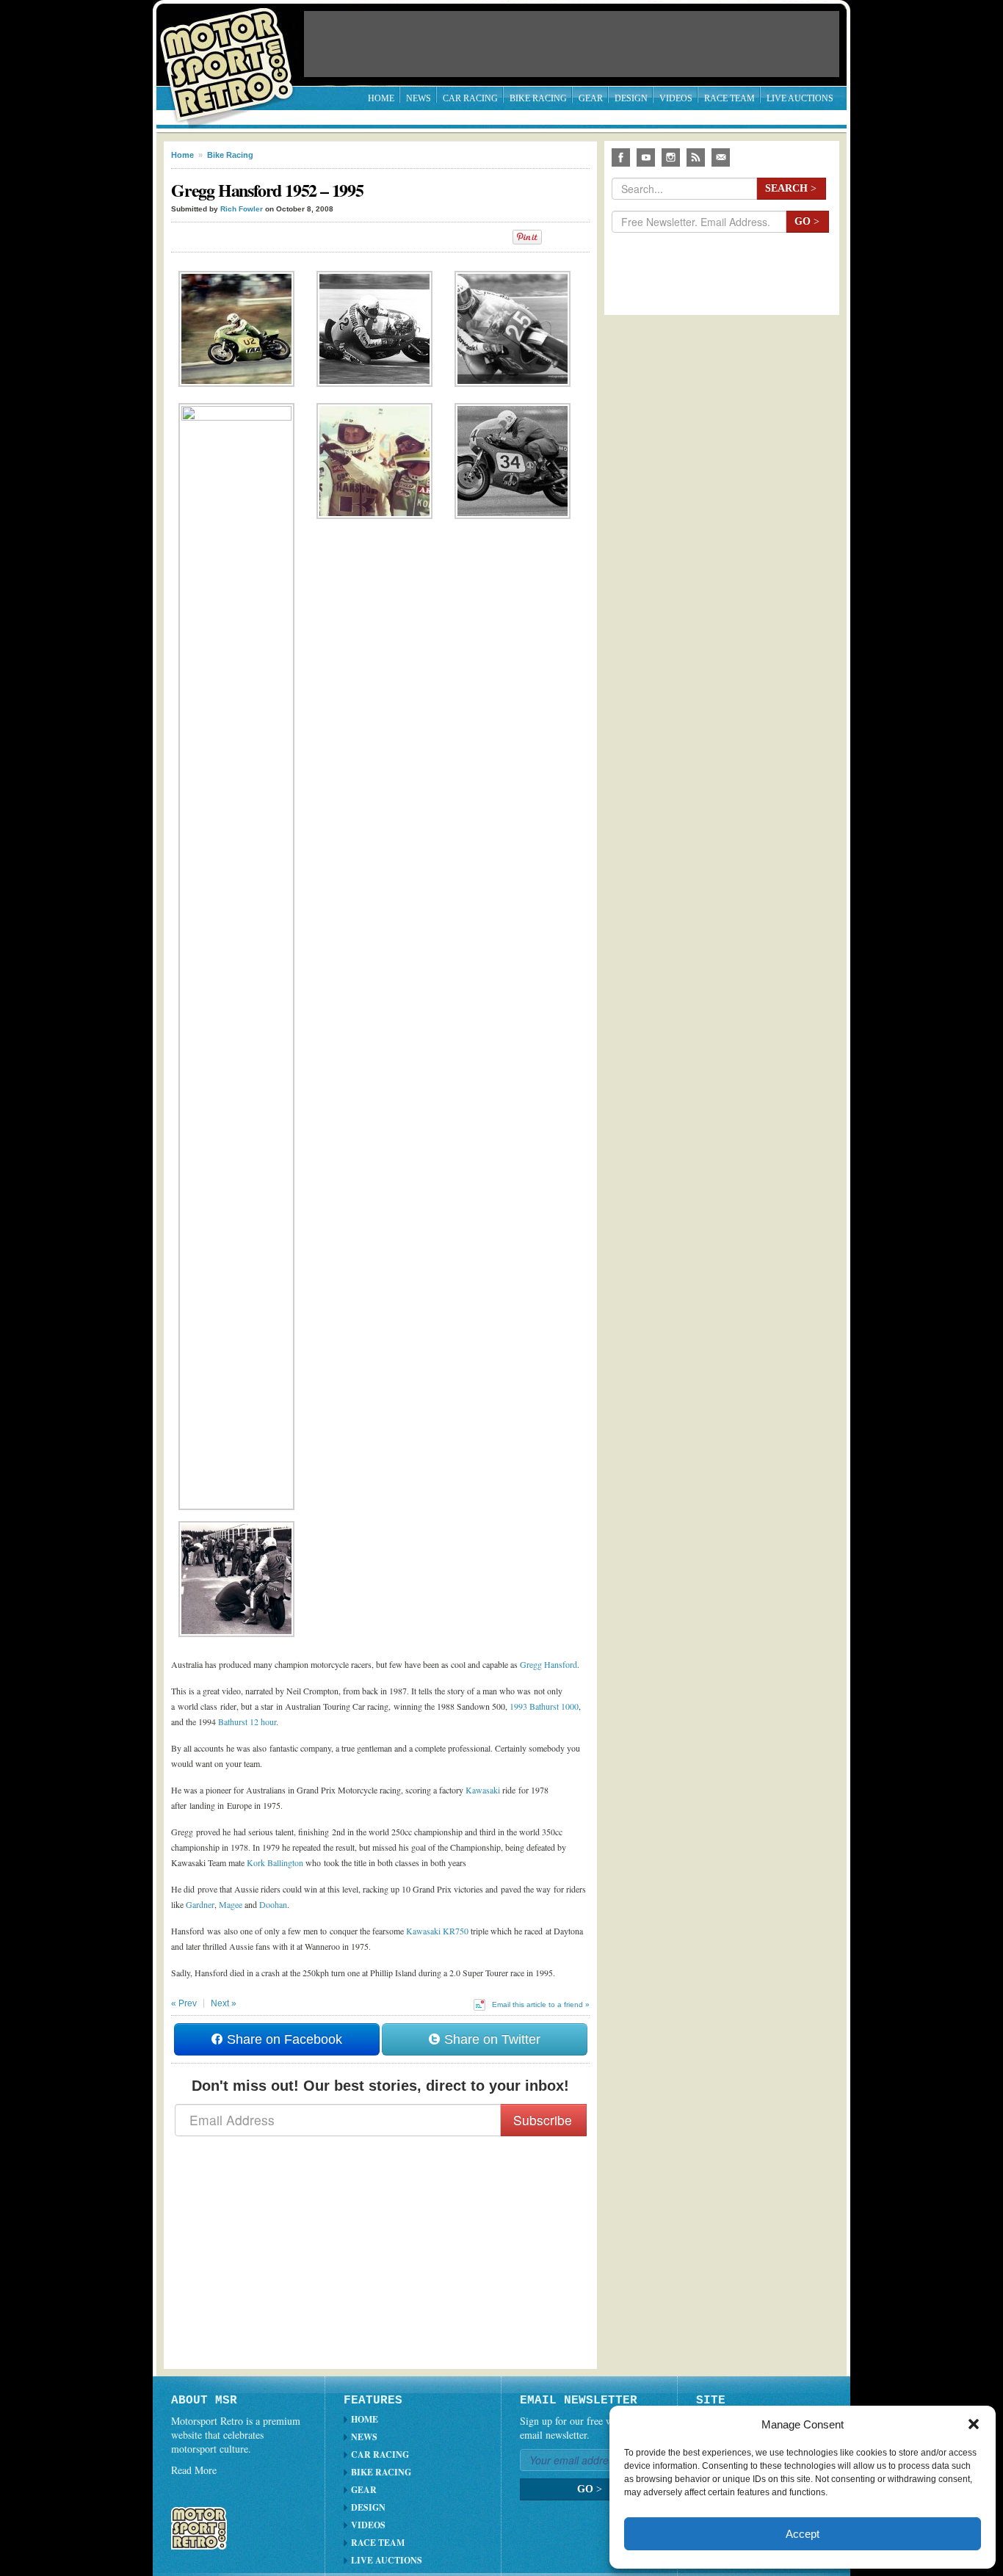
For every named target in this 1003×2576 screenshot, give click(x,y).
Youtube (646, 157)
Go (807, 221)
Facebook (621, 157)
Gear (591, 98)
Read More (194, 2470)
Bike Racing (538, 98)
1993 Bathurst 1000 (544, 1706)
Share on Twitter (490, 2039)
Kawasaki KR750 (437, 1931)
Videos (676, 98)
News (419, 98)
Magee (231, 1904)
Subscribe (543, 2120)
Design (631, 98)
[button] (974, 2424)
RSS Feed (696, 157)
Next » (224, 2003)
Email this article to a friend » (541, 2004)
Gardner (200, 1904)
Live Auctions (800, 98)
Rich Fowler (242, 209)
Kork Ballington (275, 1862)
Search (791, 188)
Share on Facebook (283, 2039)
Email (721, 157)
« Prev (184, 2003)
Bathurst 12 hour (247, 1721)
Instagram (671, 157)
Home (381, 98)
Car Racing (470, 98)
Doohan (273, 1904)
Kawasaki (483, 1790)
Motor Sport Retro (233, 53)
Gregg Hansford (548, 1664)
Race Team (729, 98)
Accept (803, 2534)
